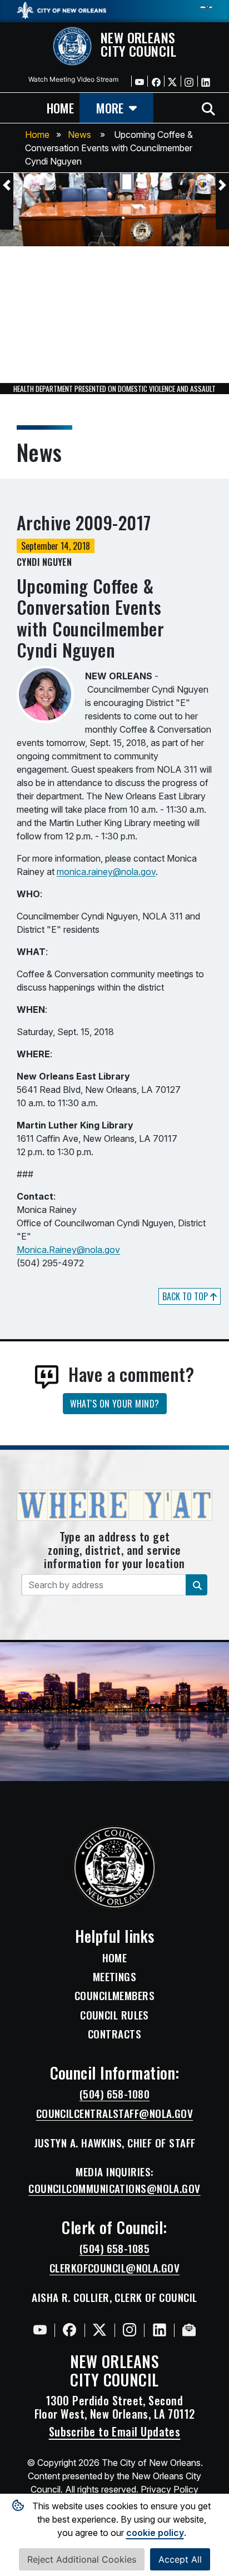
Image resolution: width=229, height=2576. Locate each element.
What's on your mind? (115, 1404)
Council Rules (114, 2015)
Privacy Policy (170, 2489)
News (79, 135)
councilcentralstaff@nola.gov (115, 2113)
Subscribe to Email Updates (115, 2431)
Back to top (186, 1296)
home (60, 108)
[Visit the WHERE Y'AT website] (114, 1509)
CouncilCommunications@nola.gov (114, 2189)
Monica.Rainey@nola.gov (68, 1250)
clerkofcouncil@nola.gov (114, 2268)
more (110, 108)
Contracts (114, 2034)
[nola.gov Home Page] (61, 9)
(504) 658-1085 (114, 2249)
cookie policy (155, 2533)
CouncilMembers (114, 1996)
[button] (7, 185)
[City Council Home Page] (115, 1867)
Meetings (115, 1977)
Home (37, 135)
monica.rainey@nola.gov (106, 872)
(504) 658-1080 (114, 2094)
